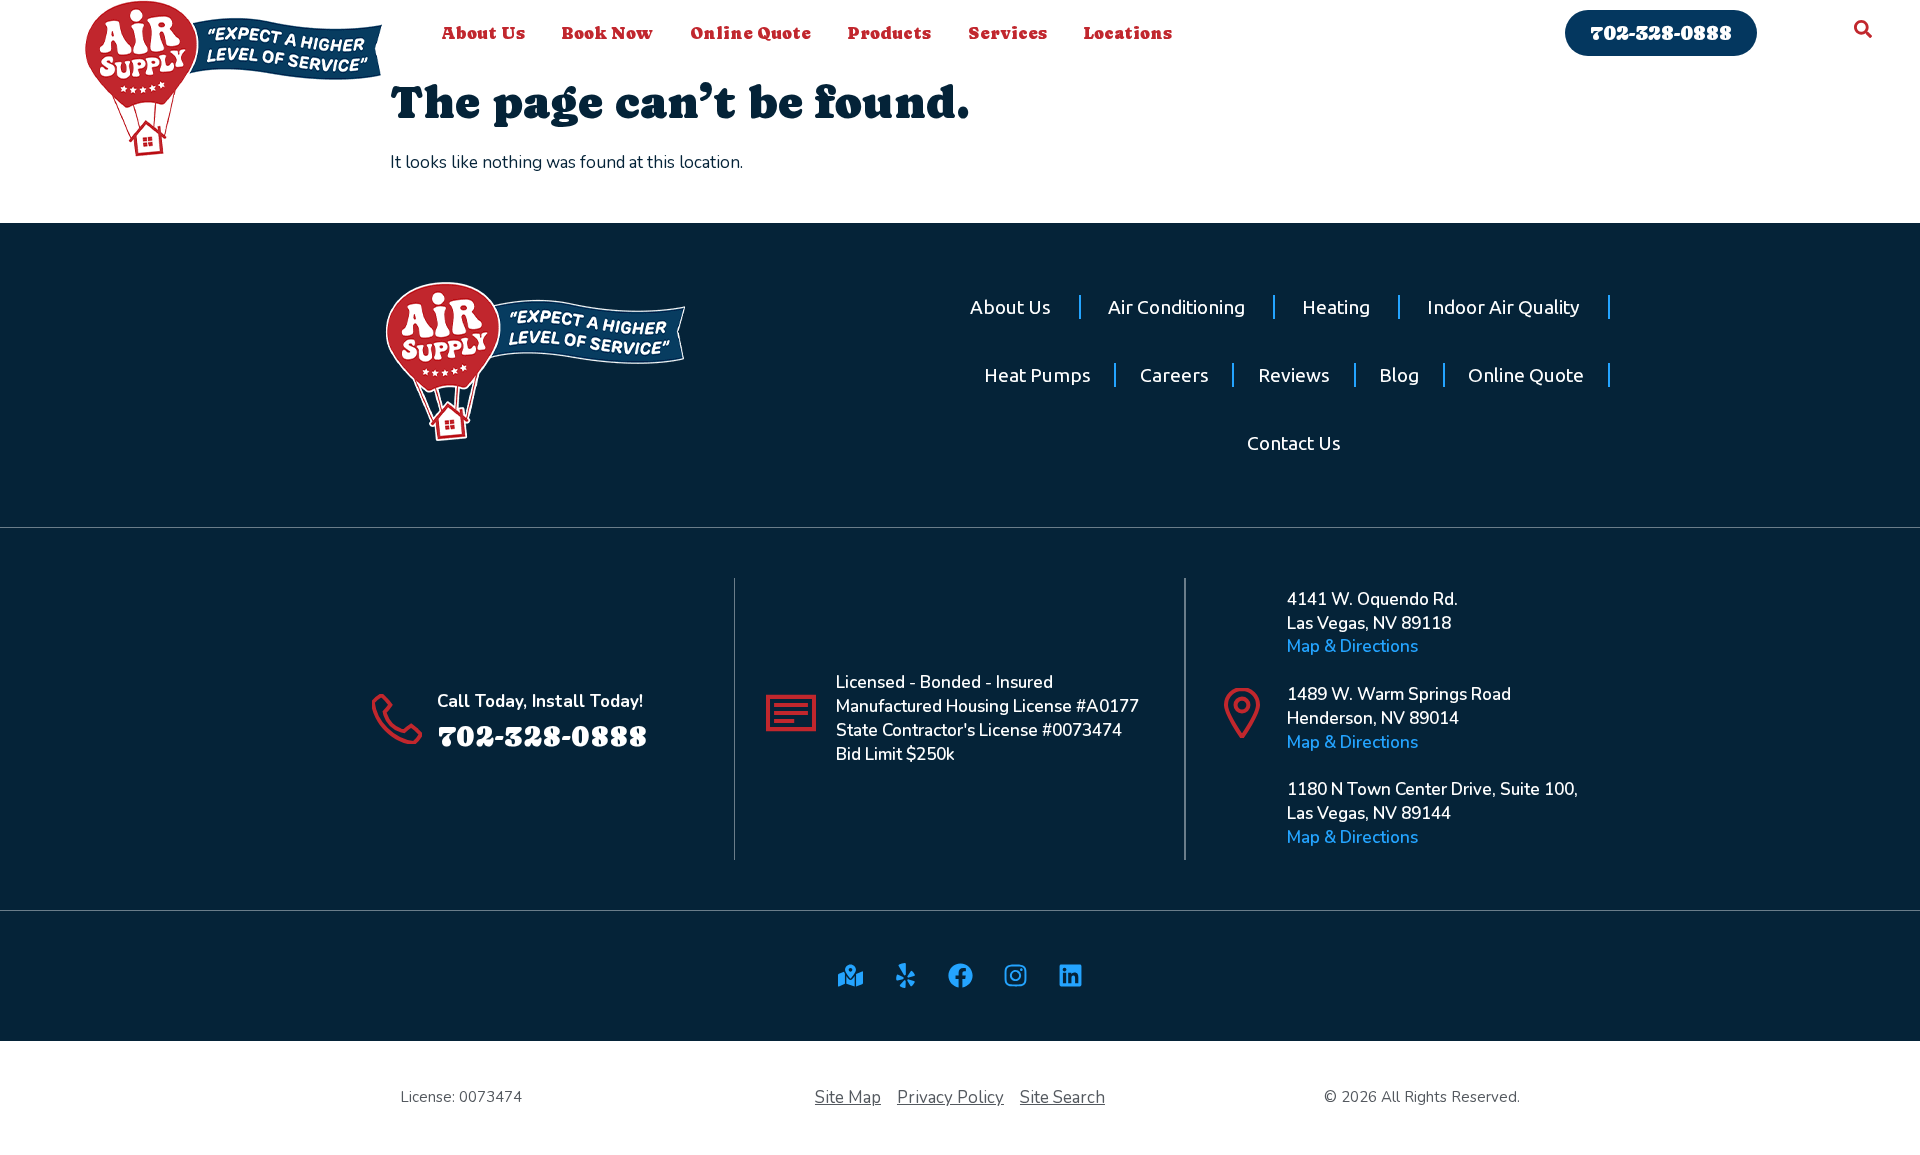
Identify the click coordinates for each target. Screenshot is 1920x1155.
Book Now (607, 33)
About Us (483, 33)
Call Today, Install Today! (540, 701)
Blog (1399, 375)
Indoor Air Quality (1503, 307)
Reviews (1294, 375)
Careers (1174, 375)
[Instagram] (1015, 976)
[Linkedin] (1070, 976)
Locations (1127, 33)
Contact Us (1294, 443)
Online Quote (750, 33)
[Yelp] (905, 976)
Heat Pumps (1037, 375)
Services (1007, 33)
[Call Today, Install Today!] (397, 719)
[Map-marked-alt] (850, 976)
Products (889, 33)
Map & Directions (1352, 646)
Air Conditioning (1176, 307)
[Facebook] (960, 976)
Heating (1336, 307)
